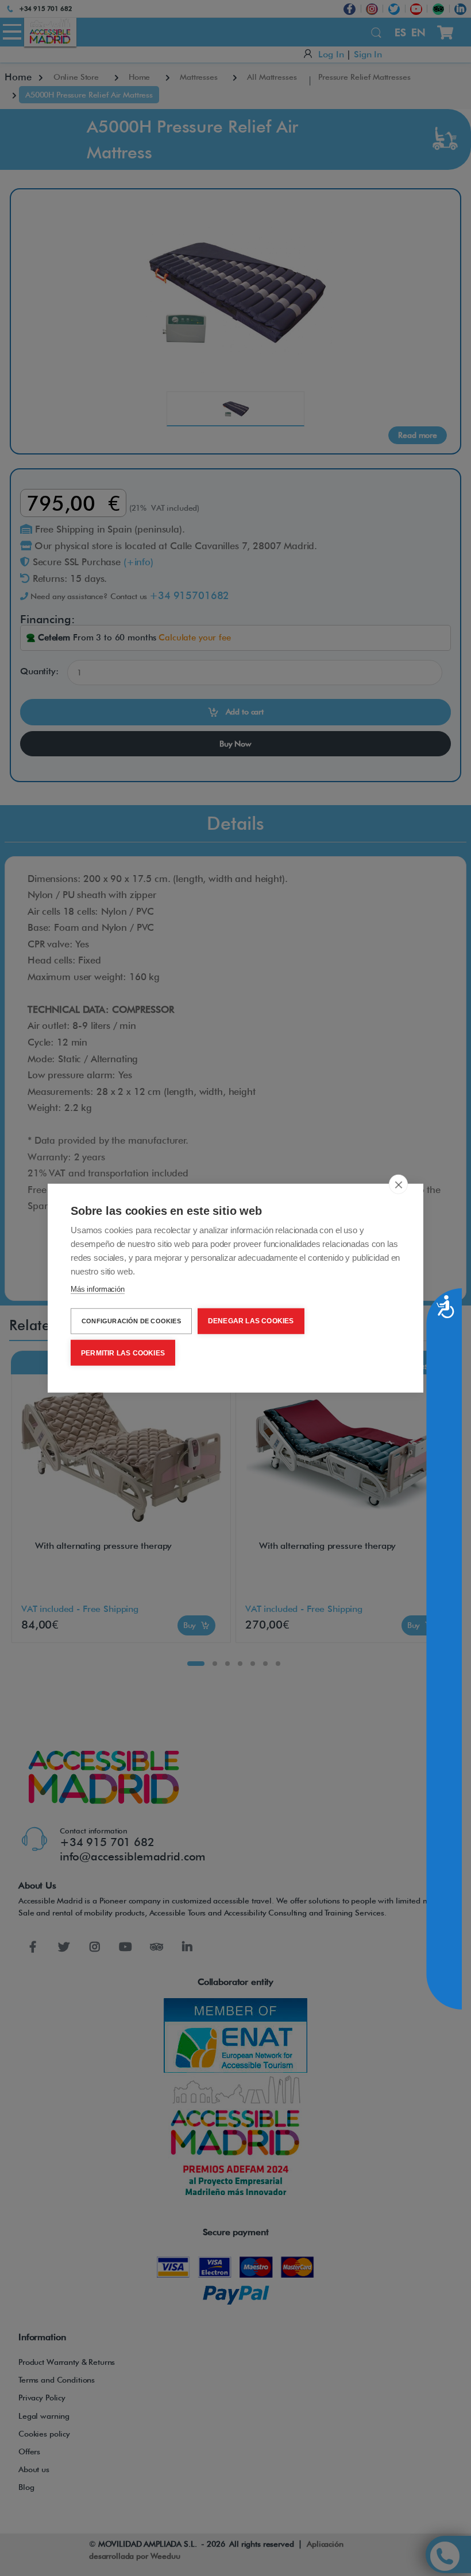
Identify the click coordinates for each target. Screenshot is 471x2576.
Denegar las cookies (251, 1321)
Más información (98, 1289)
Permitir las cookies (123, 1353)
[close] (398, 1184)
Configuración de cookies (131, 1321)
